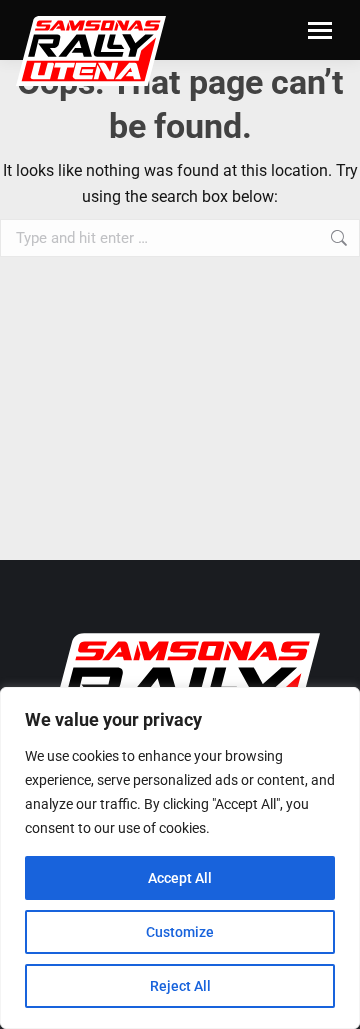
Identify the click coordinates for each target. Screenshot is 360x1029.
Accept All (180, 878)
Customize (180, 932)
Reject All (180, 986)
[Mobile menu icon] (320, 30)
